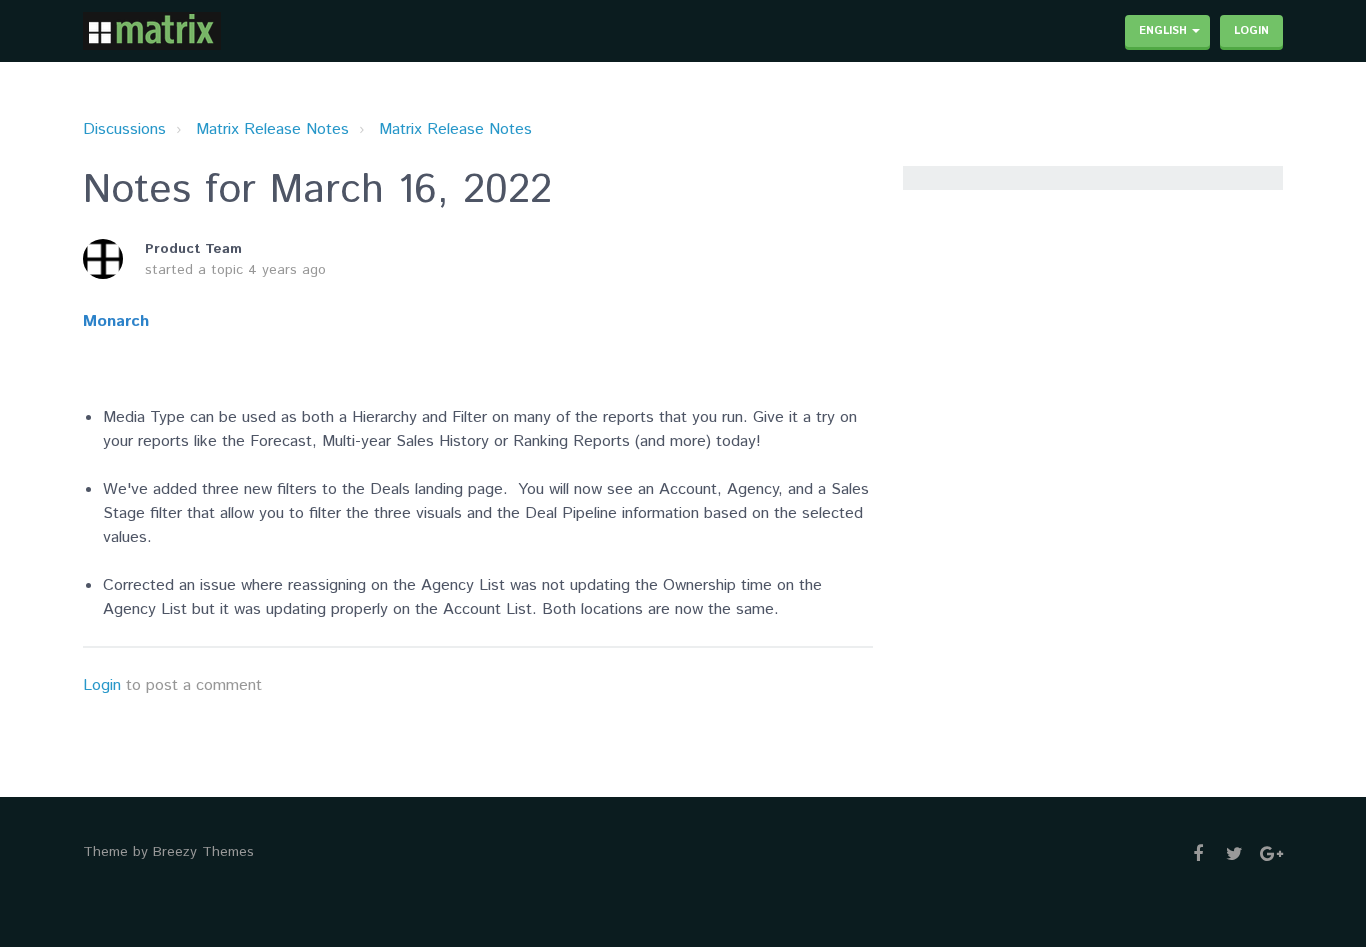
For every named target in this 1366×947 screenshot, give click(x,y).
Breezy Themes (203, 852)
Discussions (124, 129)
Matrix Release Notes (272, 129)
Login (102, 685)
